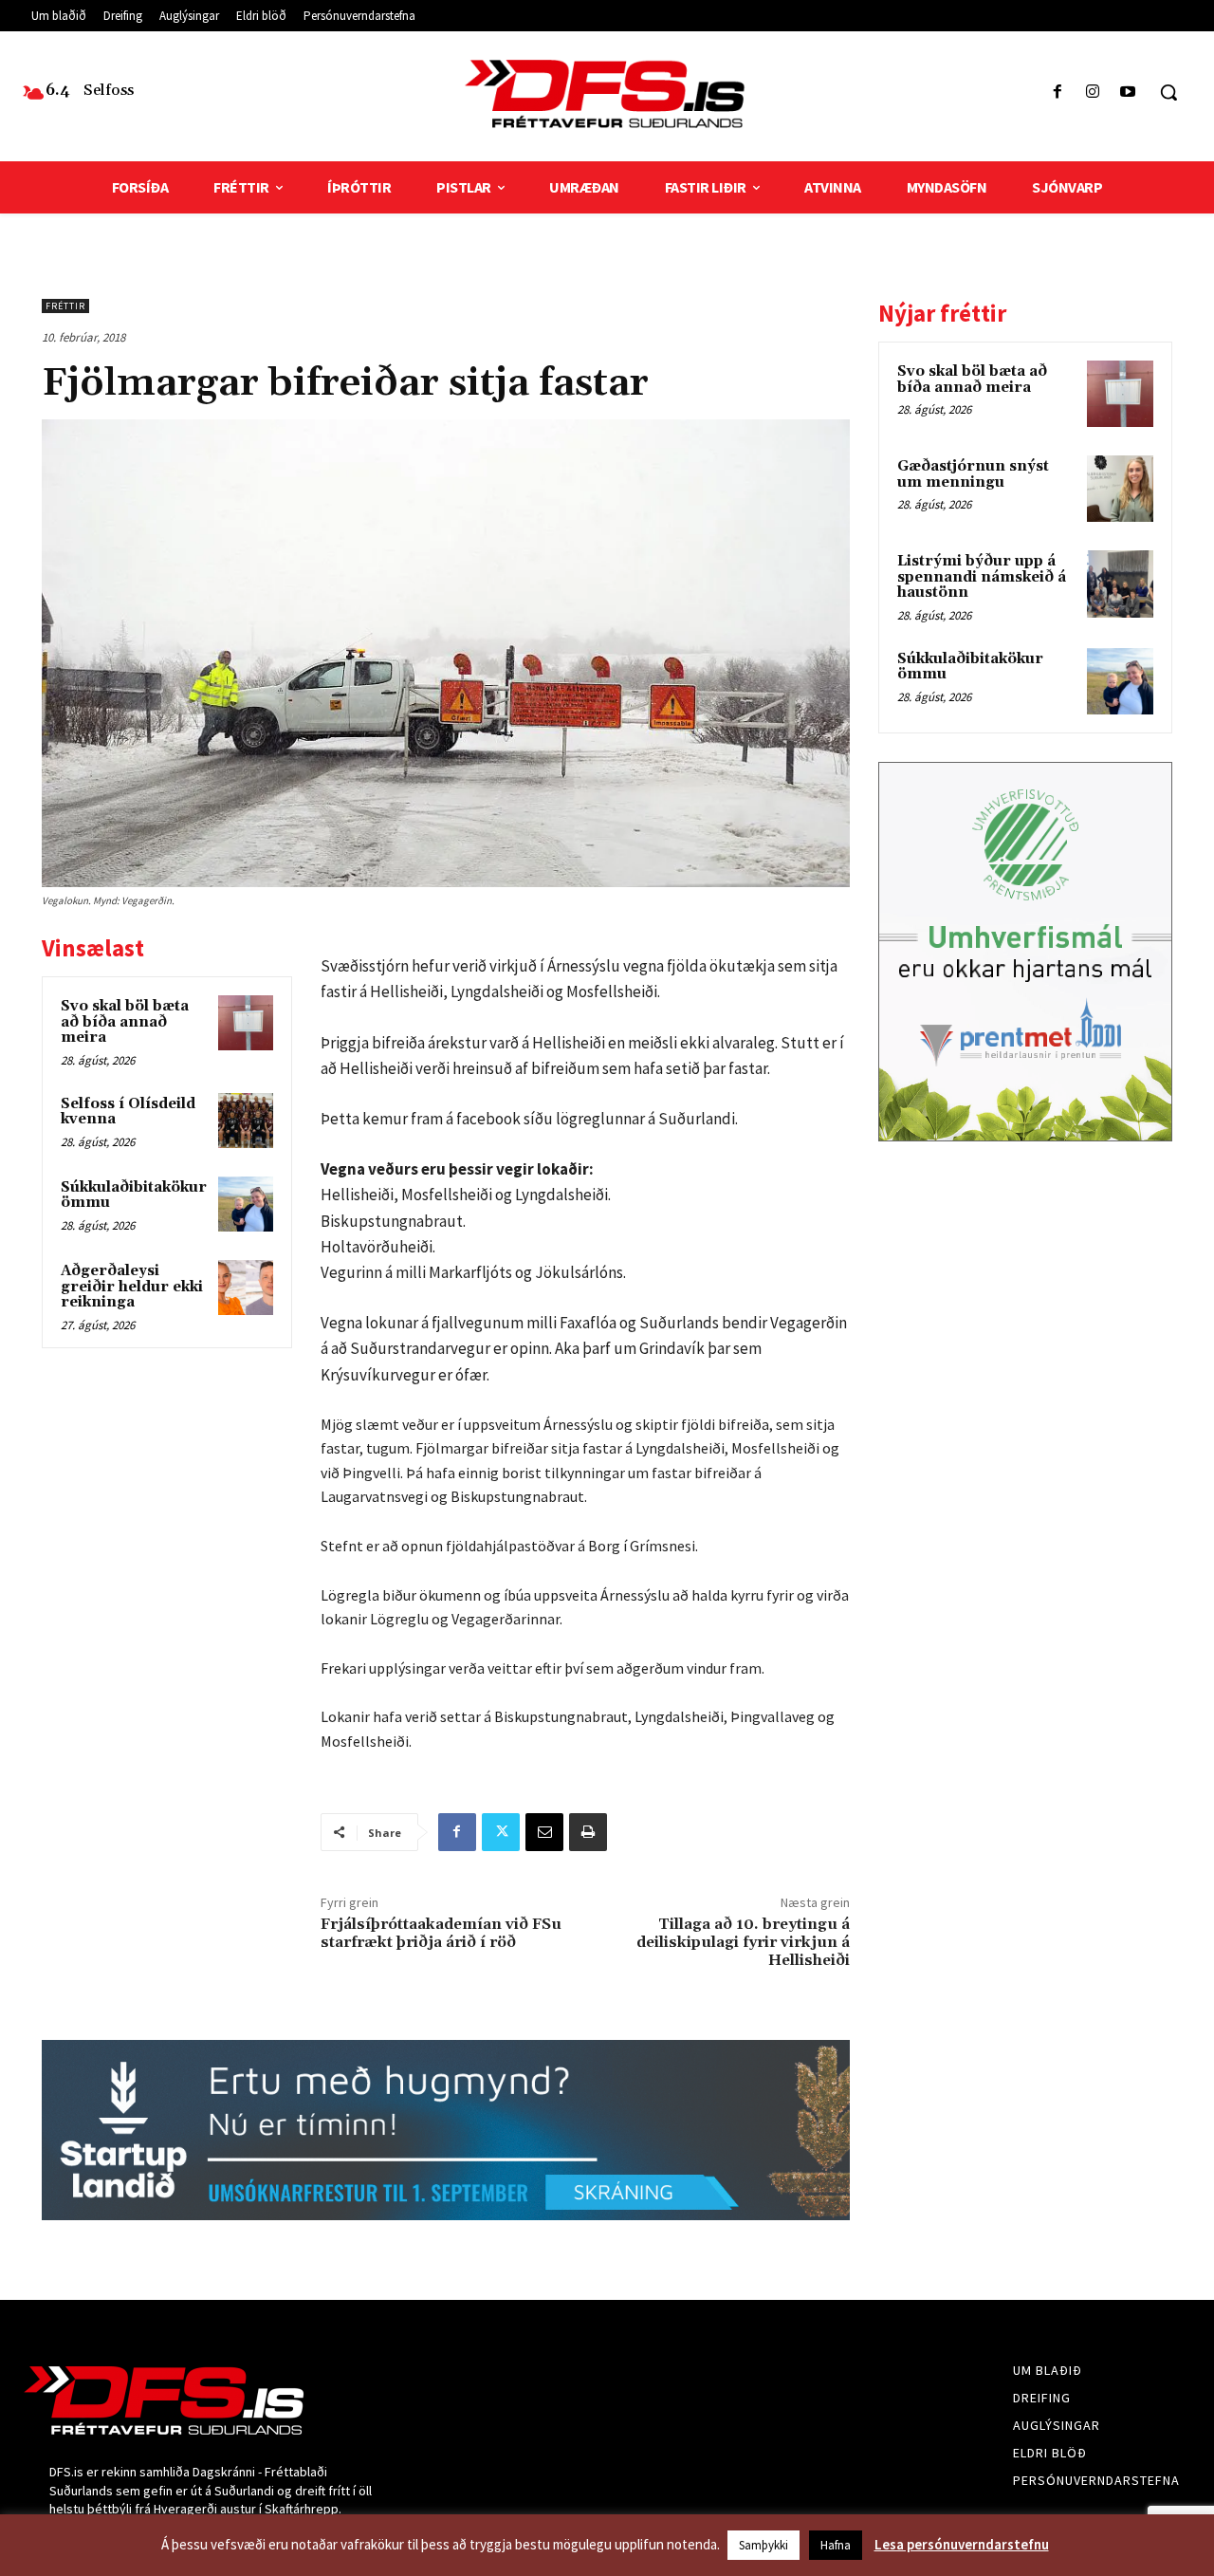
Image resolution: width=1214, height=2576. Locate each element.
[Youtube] (1128, 93)
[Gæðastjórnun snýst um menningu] (1120, 489)
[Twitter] (501, 1832)
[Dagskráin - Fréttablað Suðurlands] (607, 94)
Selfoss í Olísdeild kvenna (128, 1112)
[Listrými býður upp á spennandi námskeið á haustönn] (1120, 584)
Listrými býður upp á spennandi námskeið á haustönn (982, 577)
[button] (1168, 92)
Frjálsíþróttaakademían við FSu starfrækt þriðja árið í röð (441, 1933)
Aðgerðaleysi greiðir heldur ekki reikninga (132, 1287)
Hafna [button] (836, 2545)
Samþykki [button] (763, 2545)
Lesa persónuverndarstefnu (962, 2544)
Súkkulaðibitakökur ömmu (134, 1195)
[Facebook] (1057, 93)
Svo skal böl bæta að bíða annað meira (125, 1022)
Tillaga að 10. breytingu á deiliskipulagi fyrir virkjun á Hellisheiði (743, 1942)
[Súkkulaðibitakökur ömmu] (246, 1204)
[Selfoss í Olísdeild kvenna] (246, 1121)
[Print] (588, 1832)
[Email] (544, 1832)
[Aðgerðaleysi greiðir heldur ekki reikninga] (246, 1288)
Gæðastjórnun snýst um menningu (973, 474)
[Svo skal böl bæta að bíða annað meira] (246, 1023)
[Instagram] (1093, 93)
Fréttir (65, 306)
